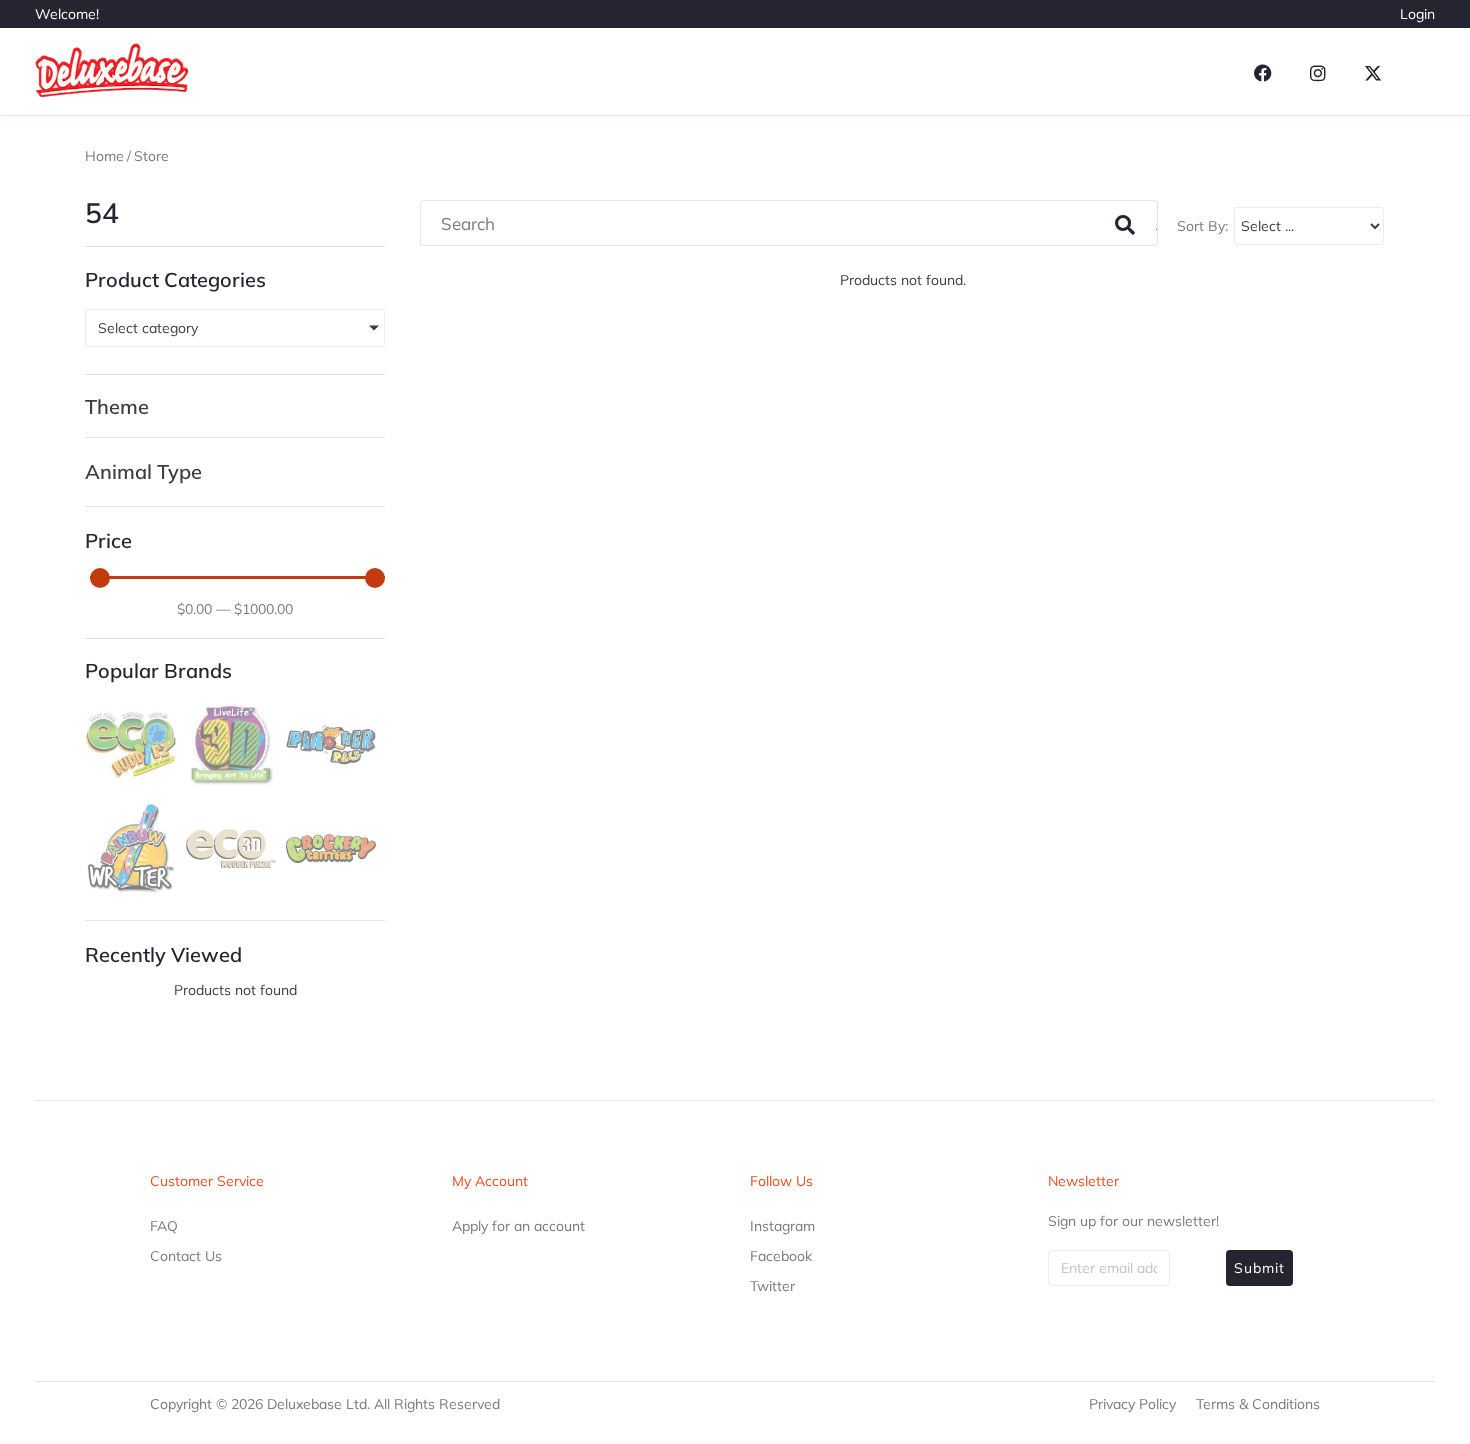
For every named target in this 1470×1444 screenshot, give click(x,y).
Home (104, 156)
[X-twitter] (1373, 73)
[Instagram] (1318, 73)
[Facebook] (1263, 73)
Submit (1259, 1268)
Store (151, 156)
